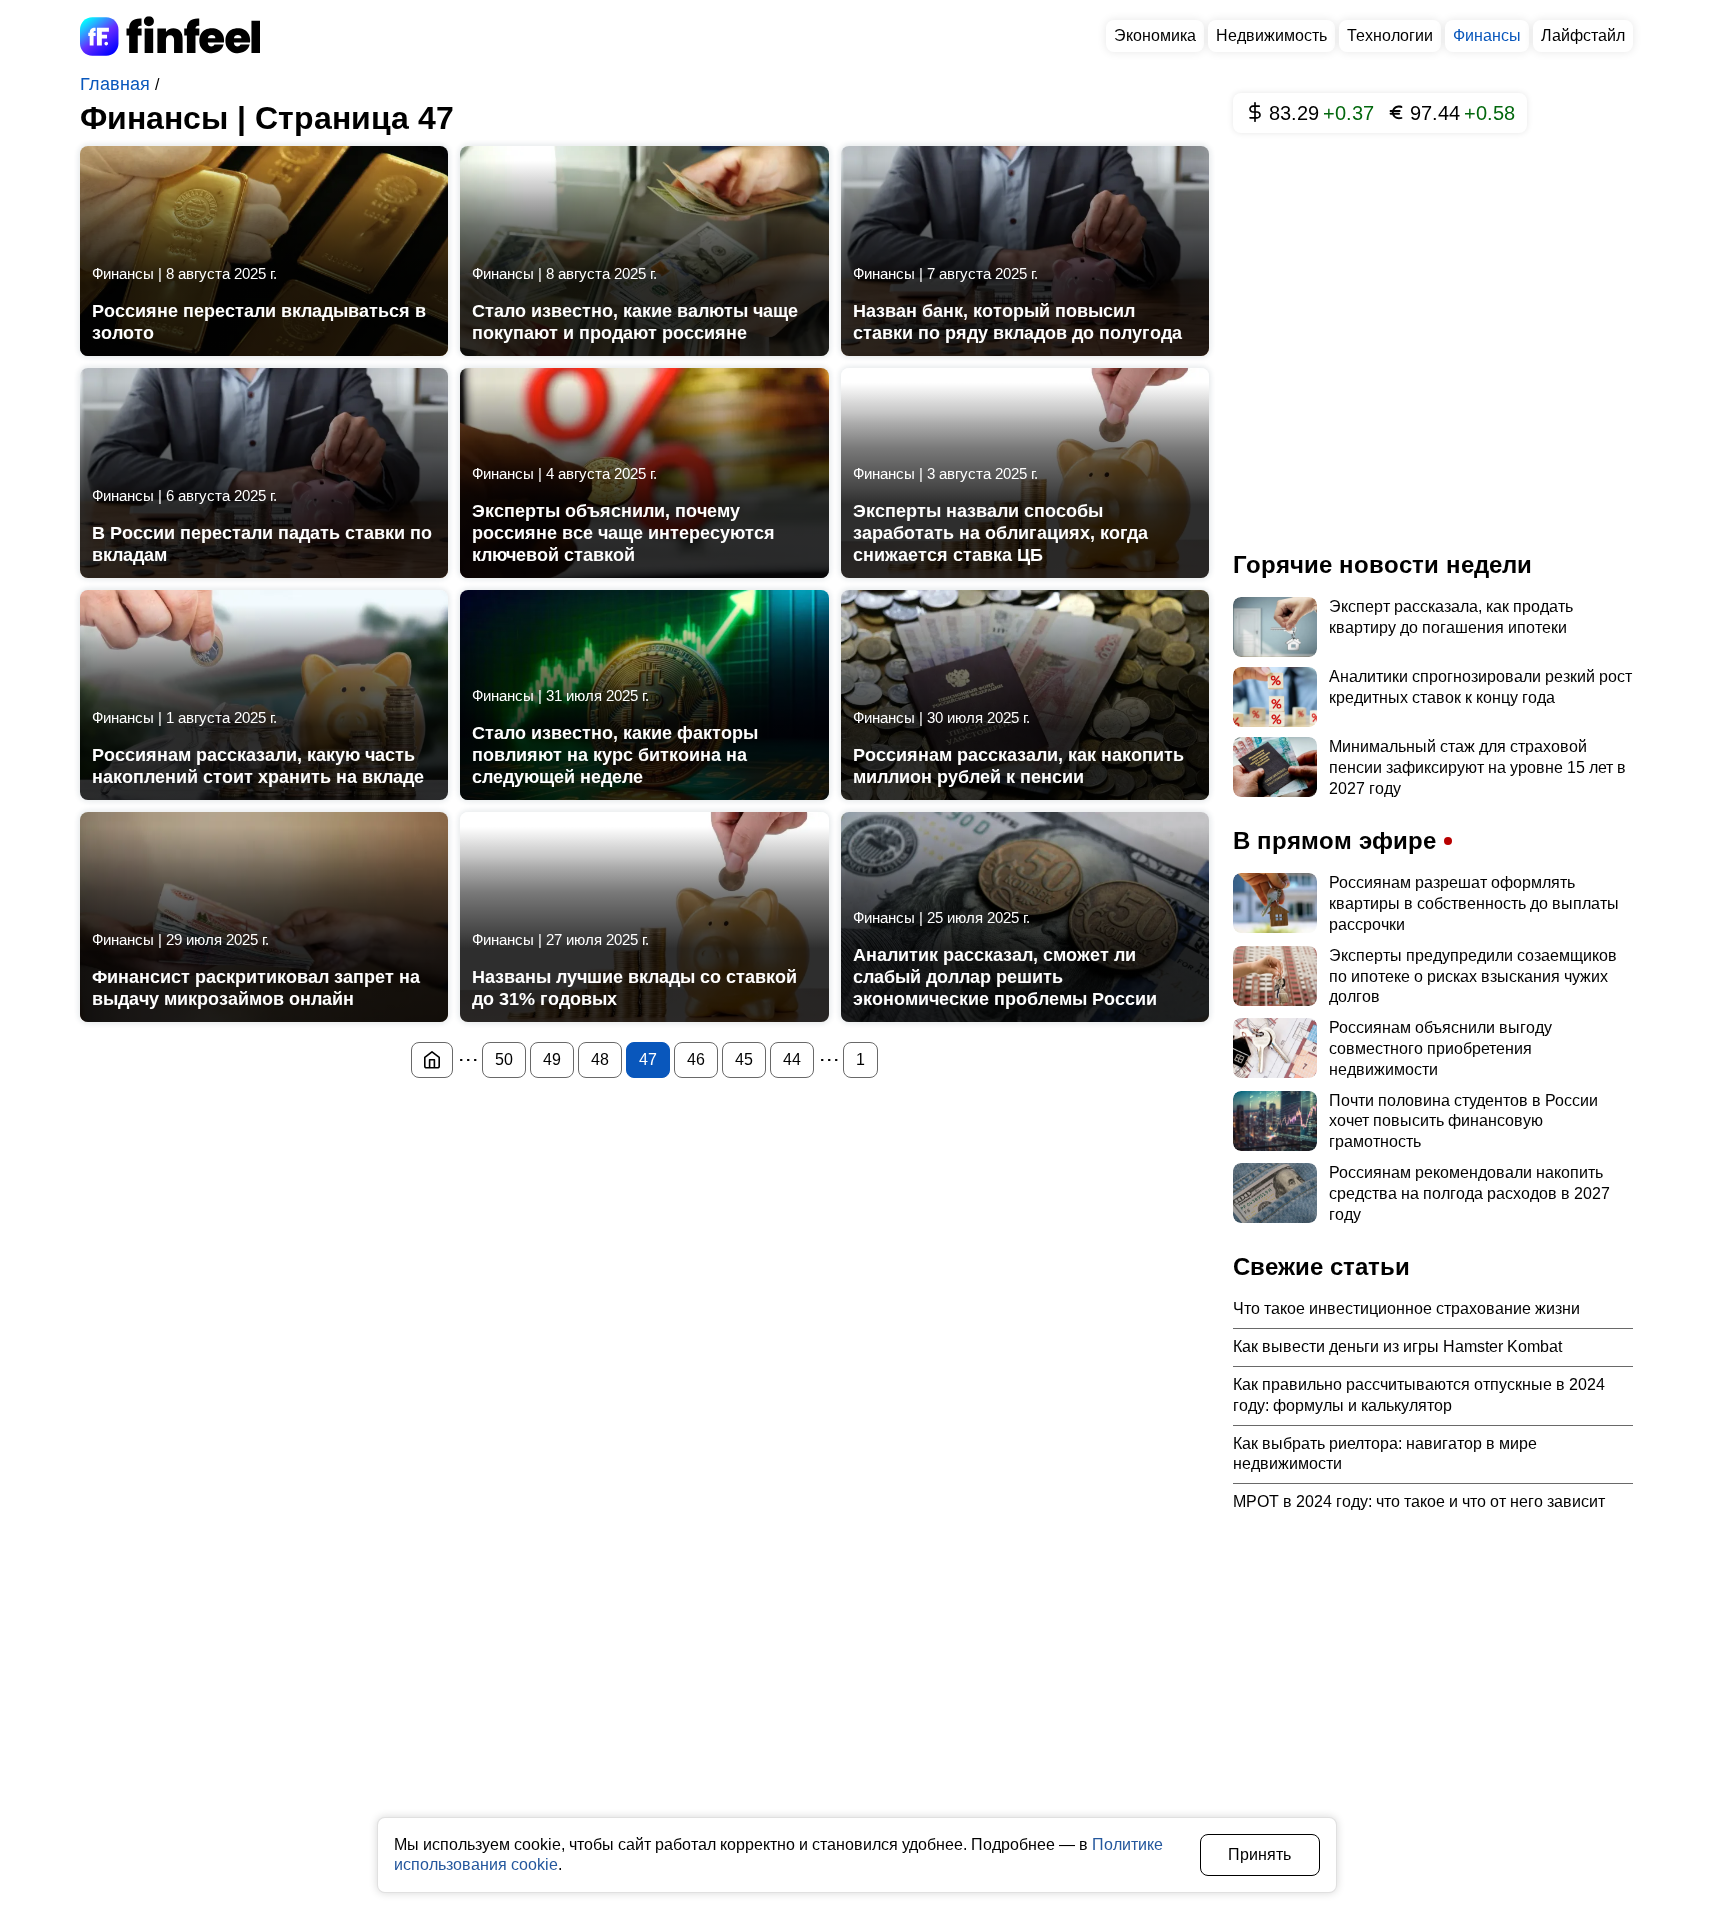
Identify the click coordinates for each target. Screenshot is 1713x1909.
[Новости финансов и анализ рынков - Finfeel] (432, 1060)
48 (600, 1059)
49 (552, 1059)
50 (504, 1059)
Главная (117, 84)
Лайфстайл (1583, 35)
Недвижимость (1271, 35)
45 (744, 1059)
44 (792, 1059)
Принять (1259, 1854)
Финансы (1487, 35)
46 (696, 1059)
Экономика (1155, 35)
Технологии (1390, 35)
